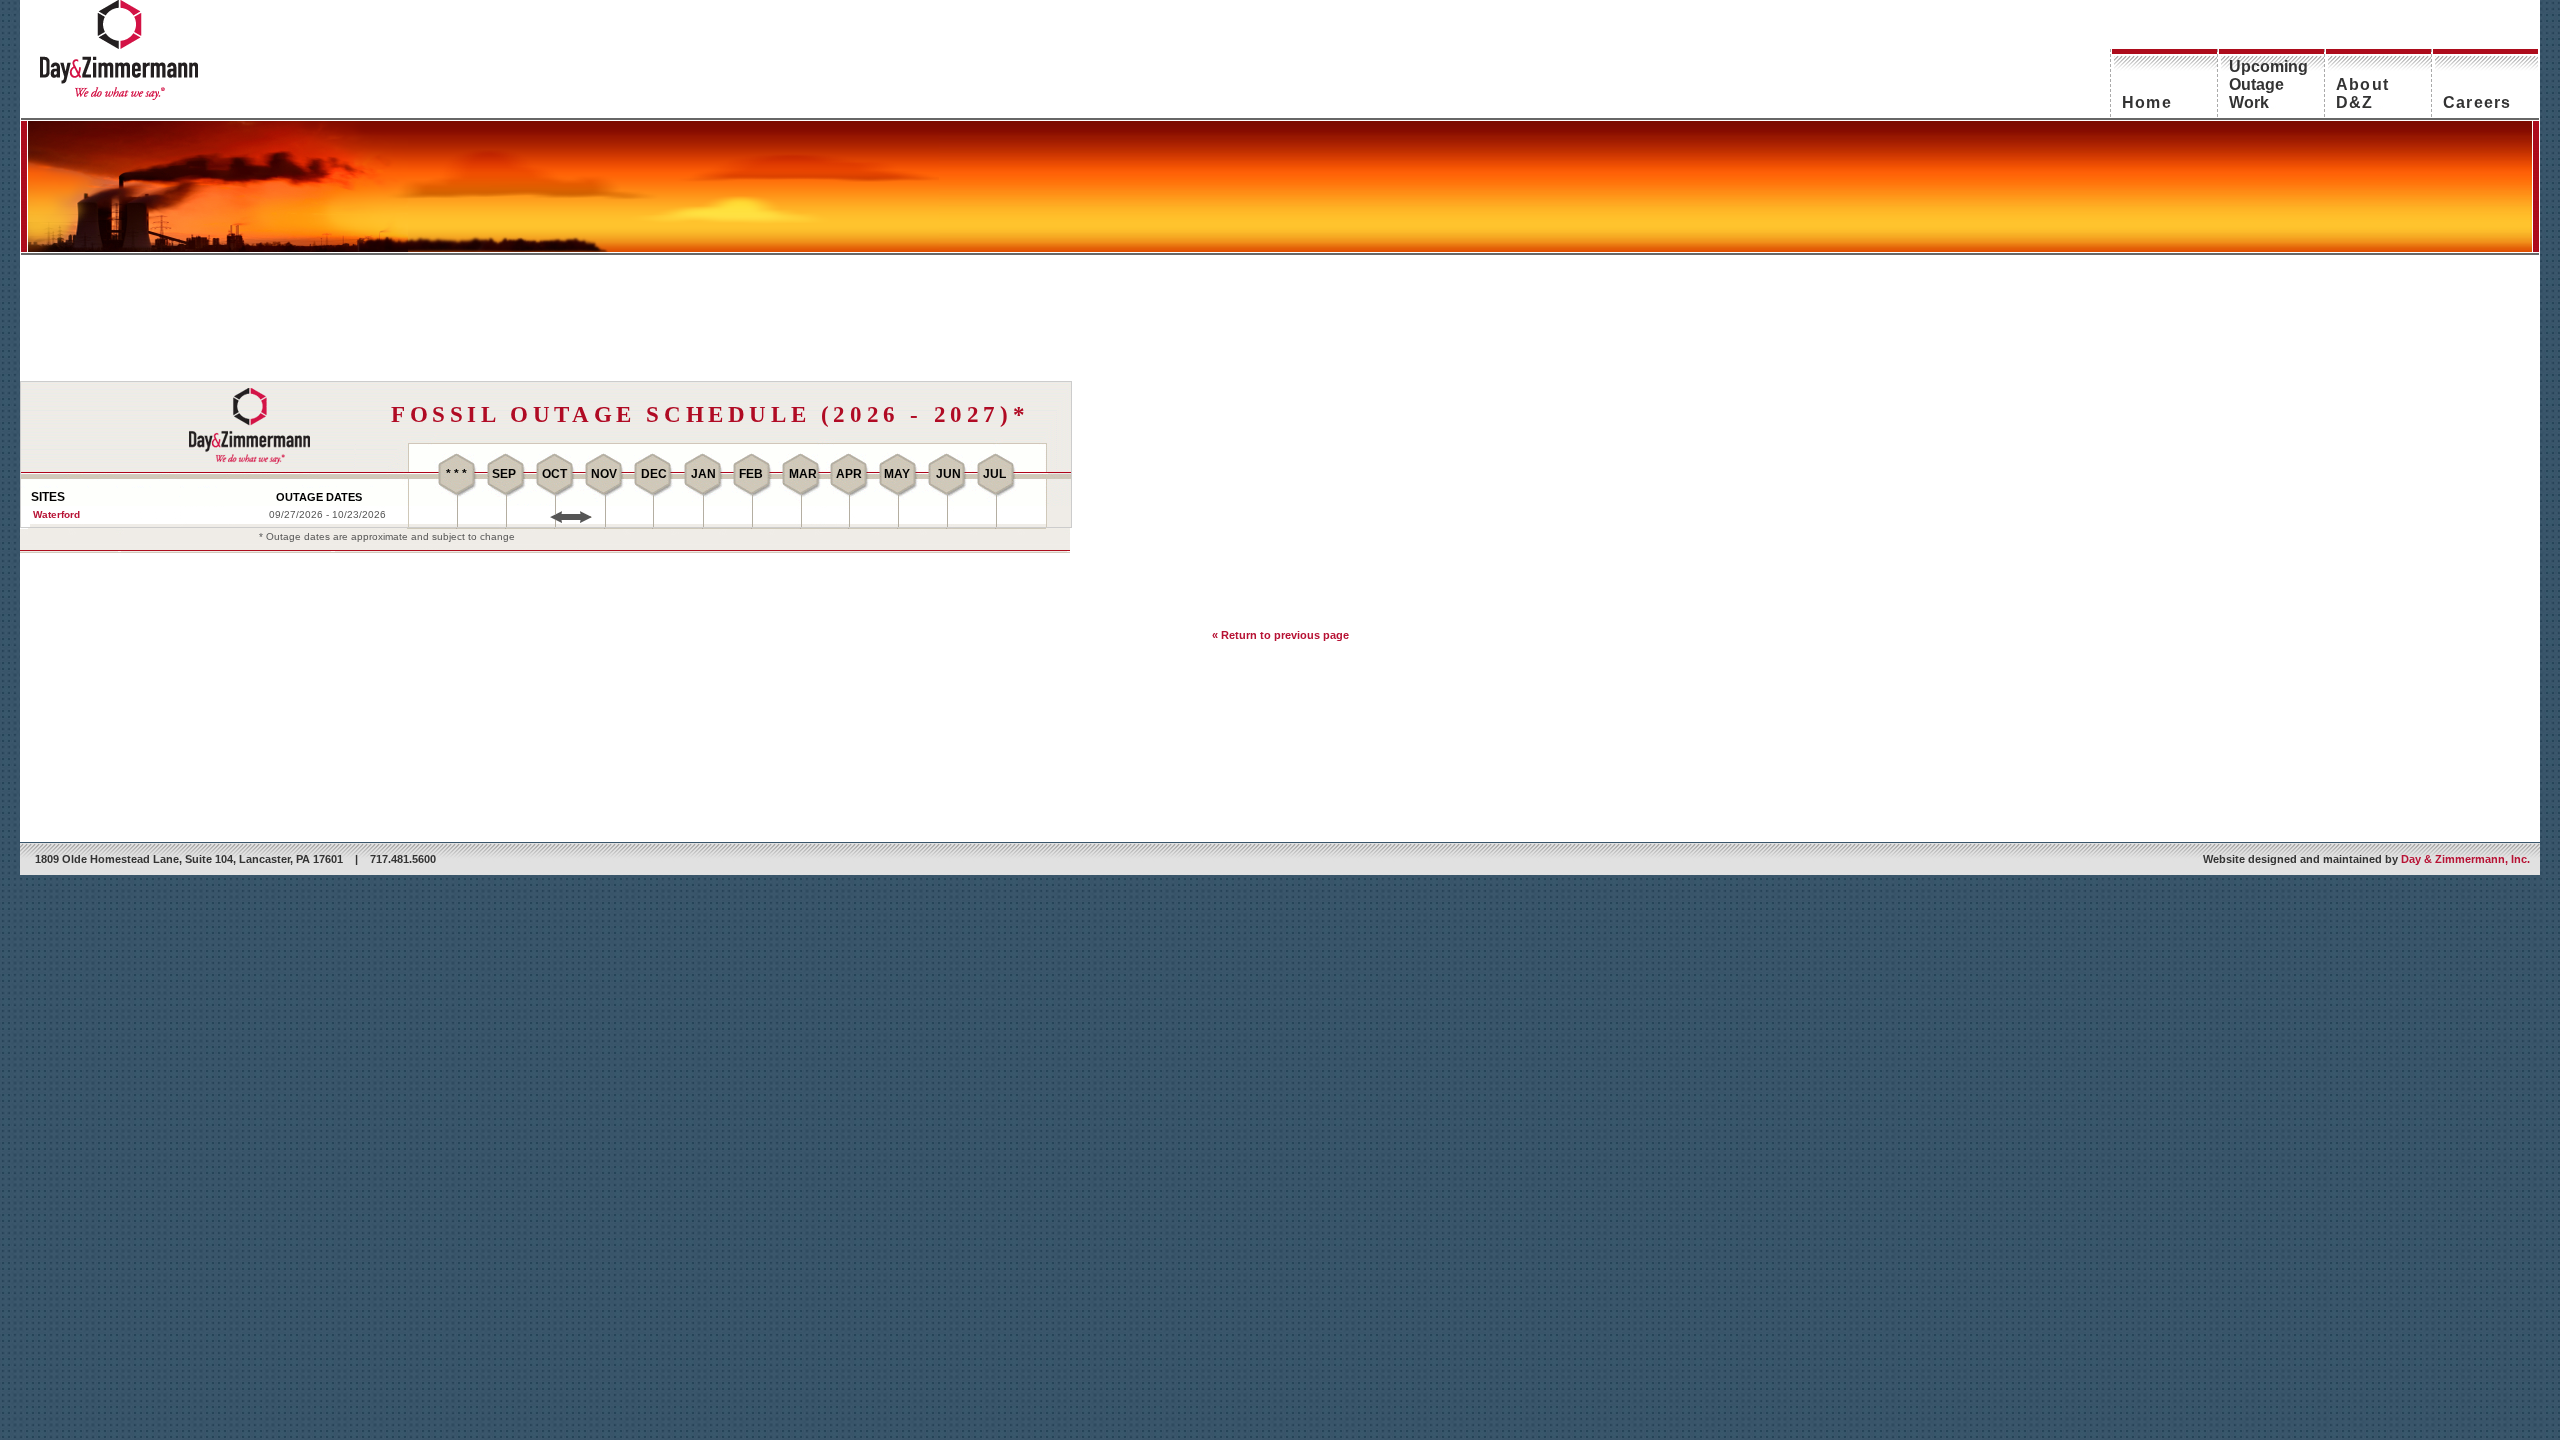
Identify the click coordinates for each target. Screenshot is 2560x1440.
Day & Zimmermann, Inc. (2465, 859)
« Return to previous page (1280, 635)
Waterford (56, 514)
